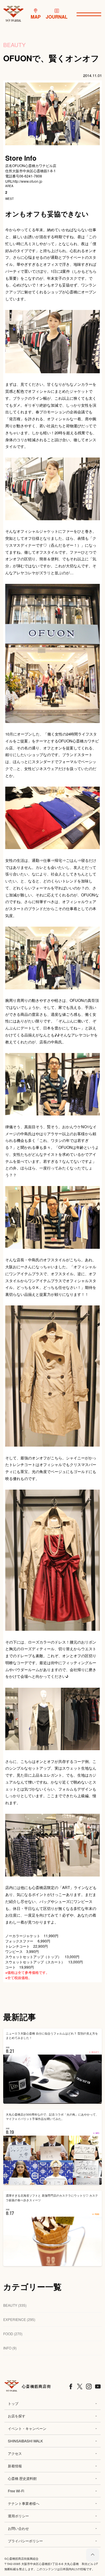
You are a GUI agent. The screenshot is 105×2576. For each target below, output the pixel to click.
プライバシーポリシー (25, 2541)
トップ (13, 2403)
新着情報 (15, 2466)
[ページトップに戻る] (93, 2555)
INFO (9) (10, 2348)
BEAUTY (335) (15, 2305)
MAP (36, 17)
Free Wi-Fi (16, 2491)
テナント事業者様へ (24, 2503)
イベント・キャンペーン (27, 2428)
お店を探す (17, 2416)
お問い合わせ (18, 2528)
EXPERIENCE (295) (19, 2319)
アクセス (15, 2453)
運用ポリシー (18, 2516)
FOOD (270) (13, 2334)
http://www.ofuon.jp (27, 181)
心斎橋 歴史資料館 (22, 2478)
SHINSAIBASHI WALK (25, 2441)
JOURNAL (57, 17)
